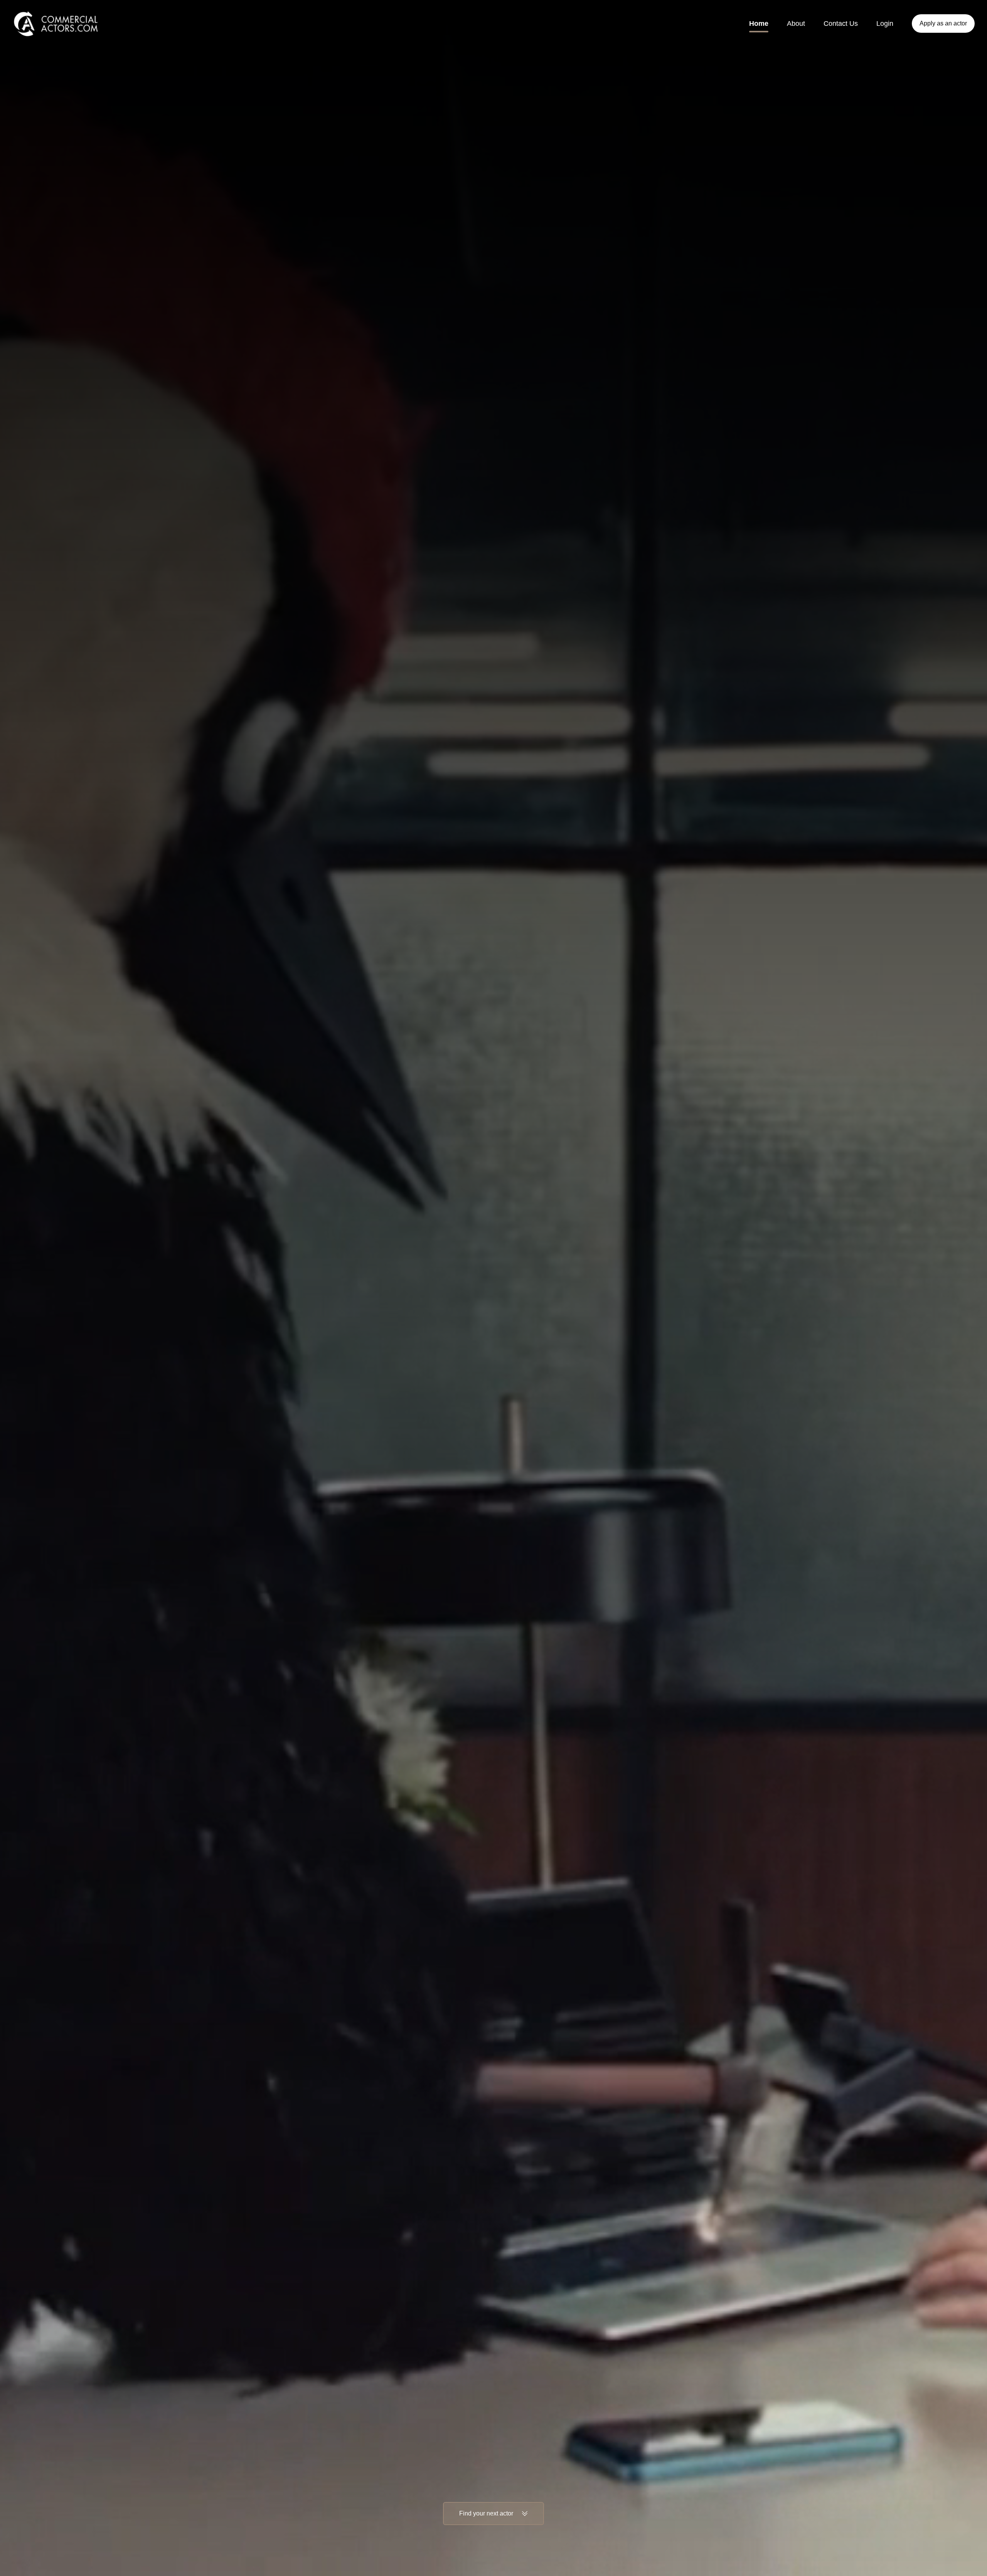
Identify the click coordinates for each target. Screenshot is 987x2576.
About (796, 24)
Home (759, 24)
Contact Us (841, 24)
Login (885, 24)
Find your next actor (486, 2513)
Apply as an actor (943, 23)
